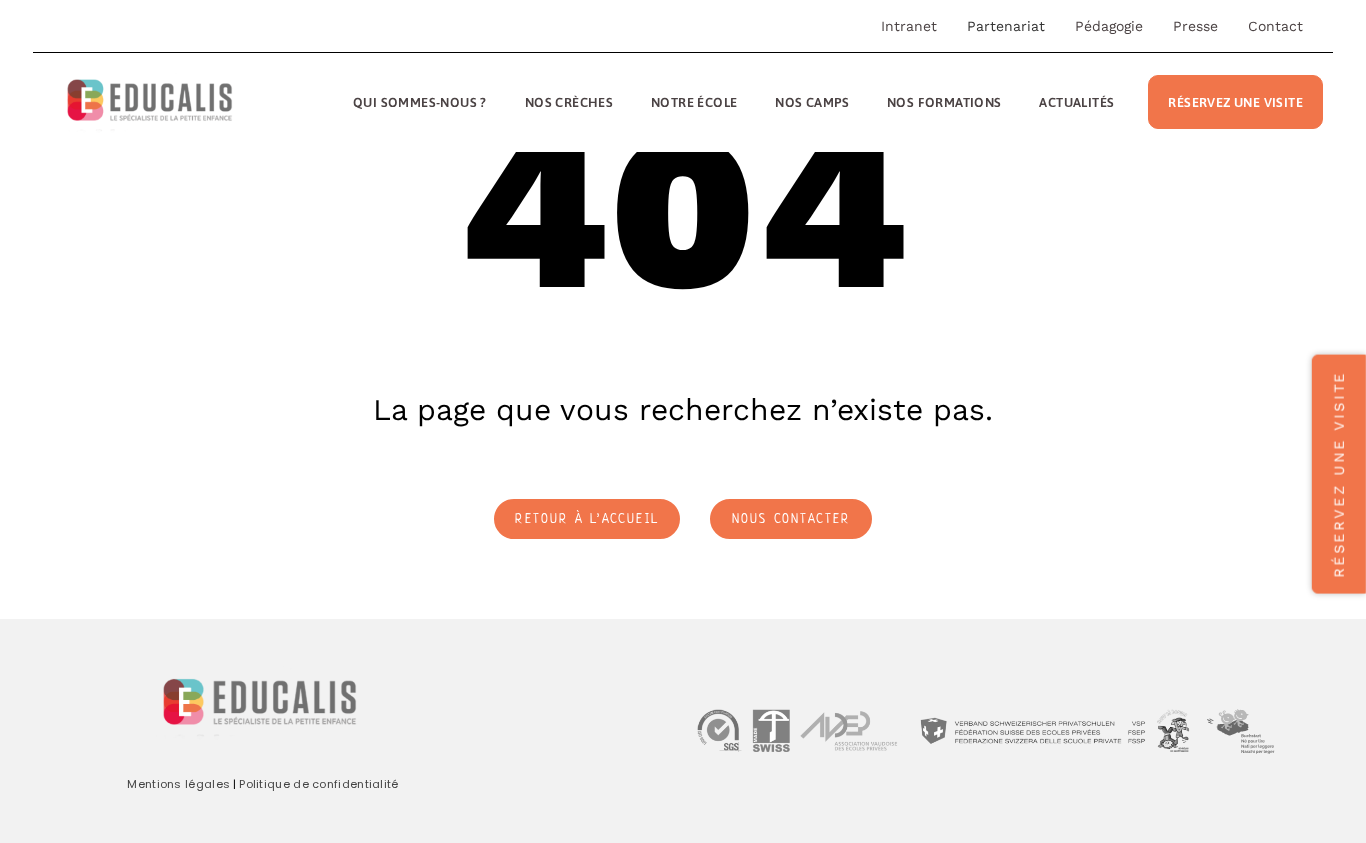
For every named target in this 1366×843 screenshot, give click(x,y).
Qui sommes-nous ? (420, 102)
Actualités (1076, 102)
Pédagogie (1109, 26)
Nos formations (944, 102)
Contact (1275, 26)
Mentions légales (178, 784)
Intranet (909, 26)
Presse (1195, 26)
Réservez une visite (1235, 102)
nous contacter (791, 520)
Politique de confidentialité (318, 784)
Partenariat (1006, 26)
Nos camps (812, 102)
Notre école (694, 102)
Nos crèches (569, 102)
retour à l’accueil (587, 520)
